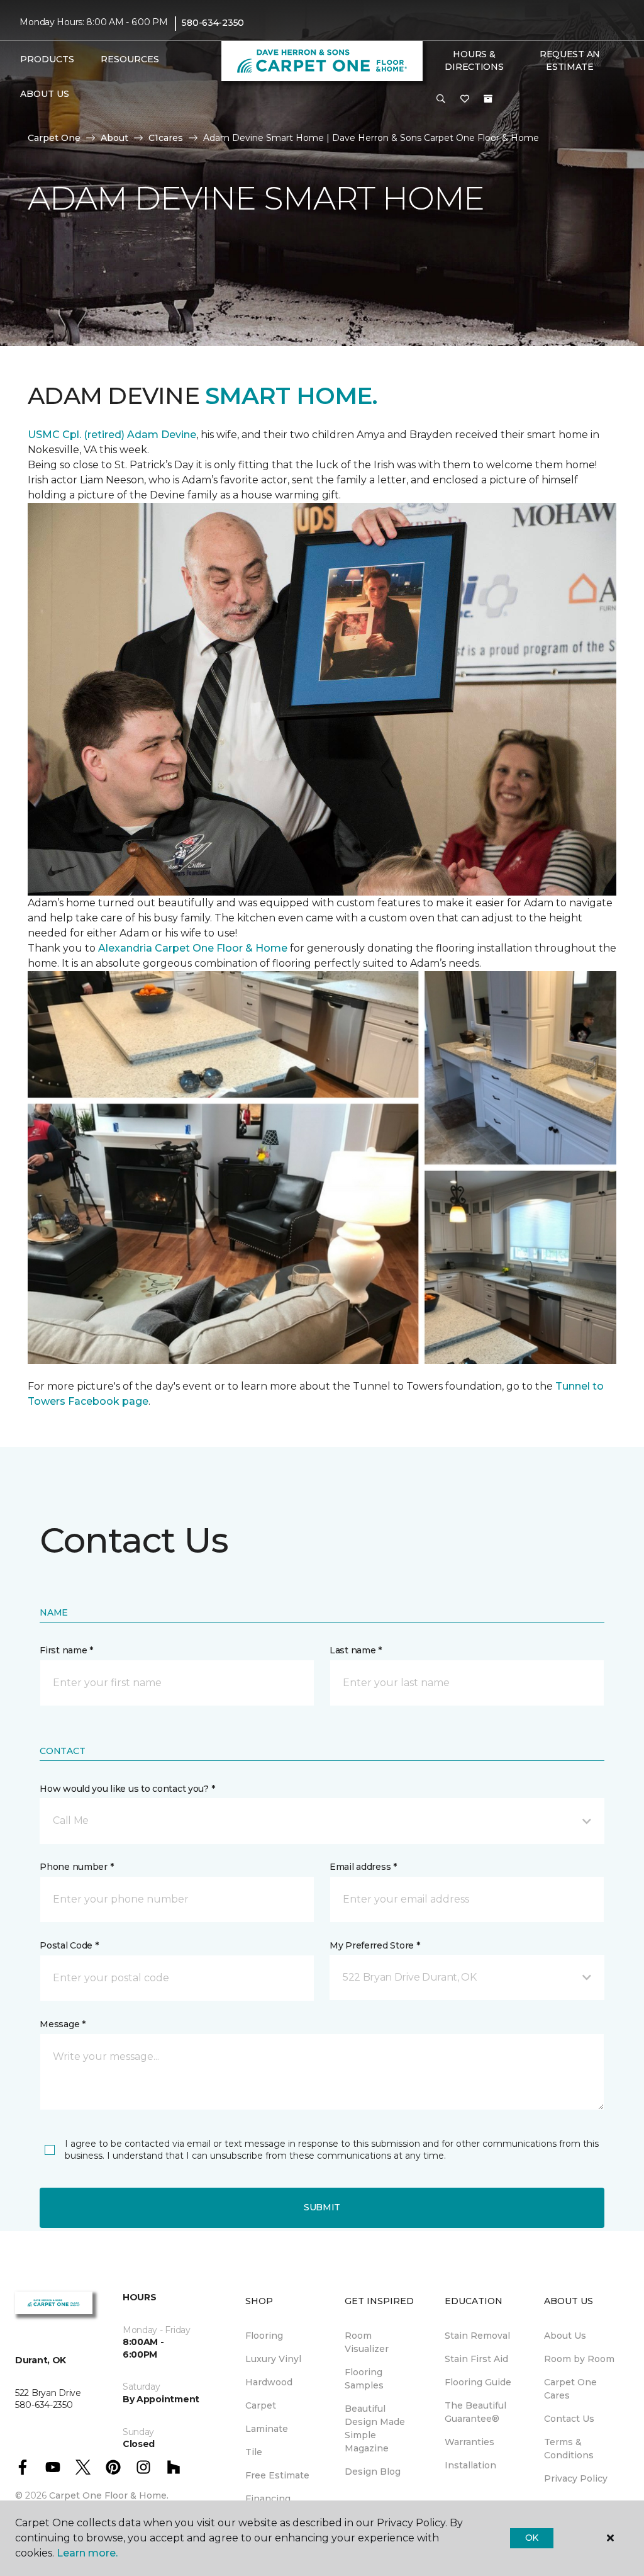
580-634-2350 (213, 23)
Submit (322, 2207)
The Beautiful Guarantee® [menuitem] (475, 2412)
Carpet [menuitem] (261, 2405)
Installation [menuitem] (470, 2465)
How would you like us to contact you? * (127, 1789)
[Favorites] (465, 99)
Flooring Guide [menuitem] (478, 2382)
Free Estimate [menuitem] (277, 2475)
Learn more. (87, 2553)
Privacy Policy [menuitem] (576, 2478)
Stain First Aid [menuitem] (476, 2359)
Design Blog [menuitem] (373, 2472)
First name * (66, 1650)
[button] (441, 99)
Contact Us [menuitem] (569, 2419)
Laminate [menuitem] (267, 2429)
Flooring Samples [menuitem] (364, 2379)
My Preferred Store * (375, 1945)
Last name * (356, 1650)
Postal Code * (69, 1945)
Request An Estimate (570, 60)
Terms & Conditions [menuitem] (569, 2449)
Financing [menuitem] (268, 2499)
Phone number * (76, 1867)
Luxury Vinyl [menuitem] (273, 2359)
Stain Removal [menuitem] (477, 2336)
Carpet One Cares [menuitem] (570, 2389)
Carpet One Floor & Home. (109, 2495)
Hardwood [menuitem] (269, 2382)
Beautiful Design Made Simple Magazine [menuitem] (375, 2428)
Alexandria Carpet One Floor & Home (193, 948)
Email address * (363, 1867)
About (114, 138)
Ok (532, 2538)
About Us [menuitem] (565, 2336)
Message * (62, 2024)
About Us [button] (45, 94)
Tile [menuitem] (254, 2452)
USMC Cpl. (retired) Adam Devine (112, 435)
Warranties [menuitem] (469, 2442)
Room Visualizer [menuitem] (367, 2342)
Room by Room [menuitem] (579, 2359)
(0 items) (488, 99)
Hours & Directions (474, 60)
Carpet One (54, 138)
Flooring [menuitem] (264, 2336)
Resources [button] (130, 59)
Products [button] (47, 59)
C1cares (166, 138)
